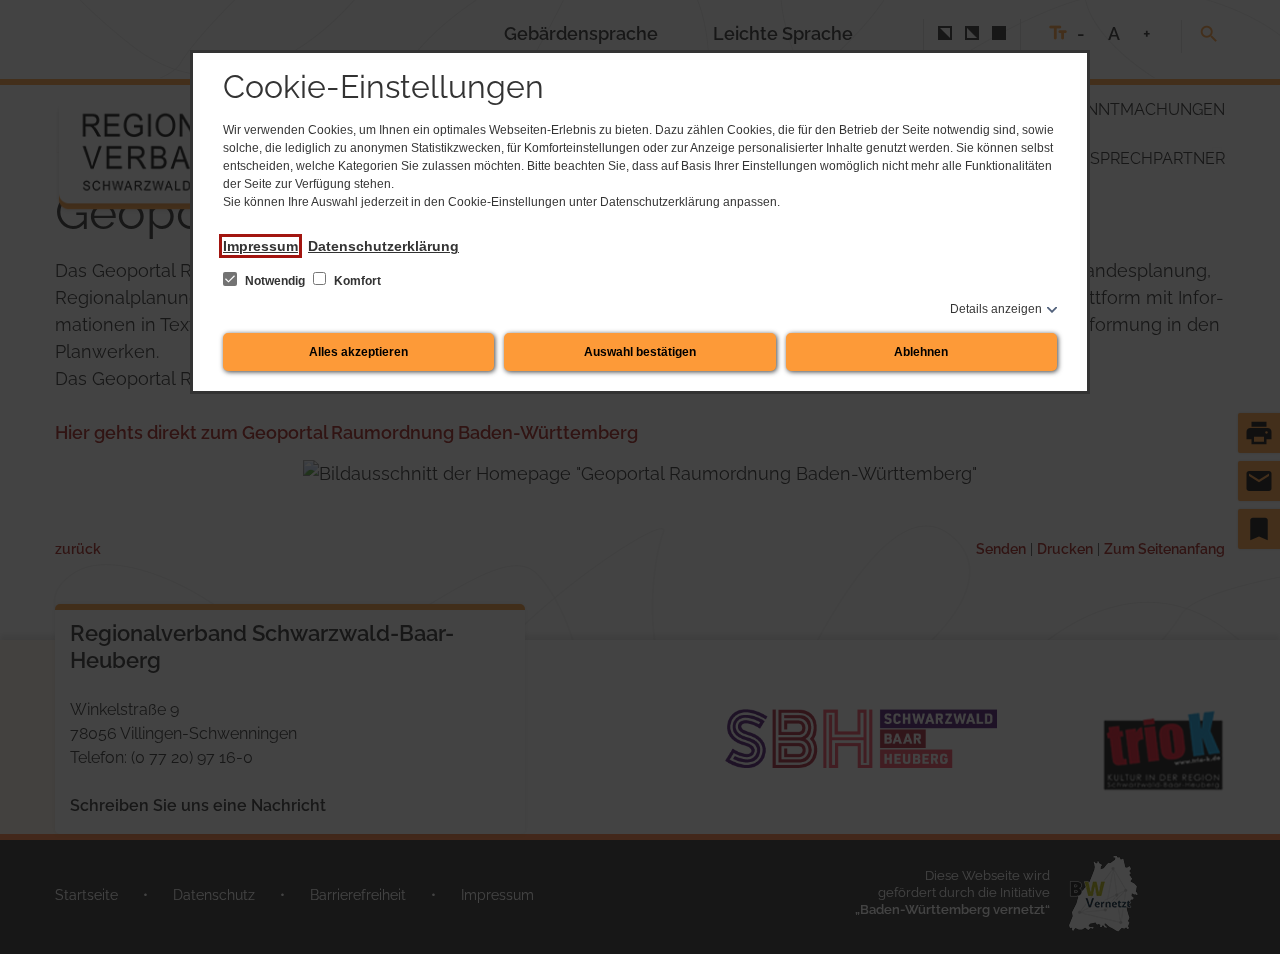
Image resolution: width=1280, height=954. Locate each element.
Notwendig (275, 281)
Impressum (260, 246)
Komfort (356, 281)
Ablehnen (921, 352)
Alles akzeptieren (358, 352)
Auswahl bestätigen (640, 352)
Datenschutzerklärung (383, 246)
